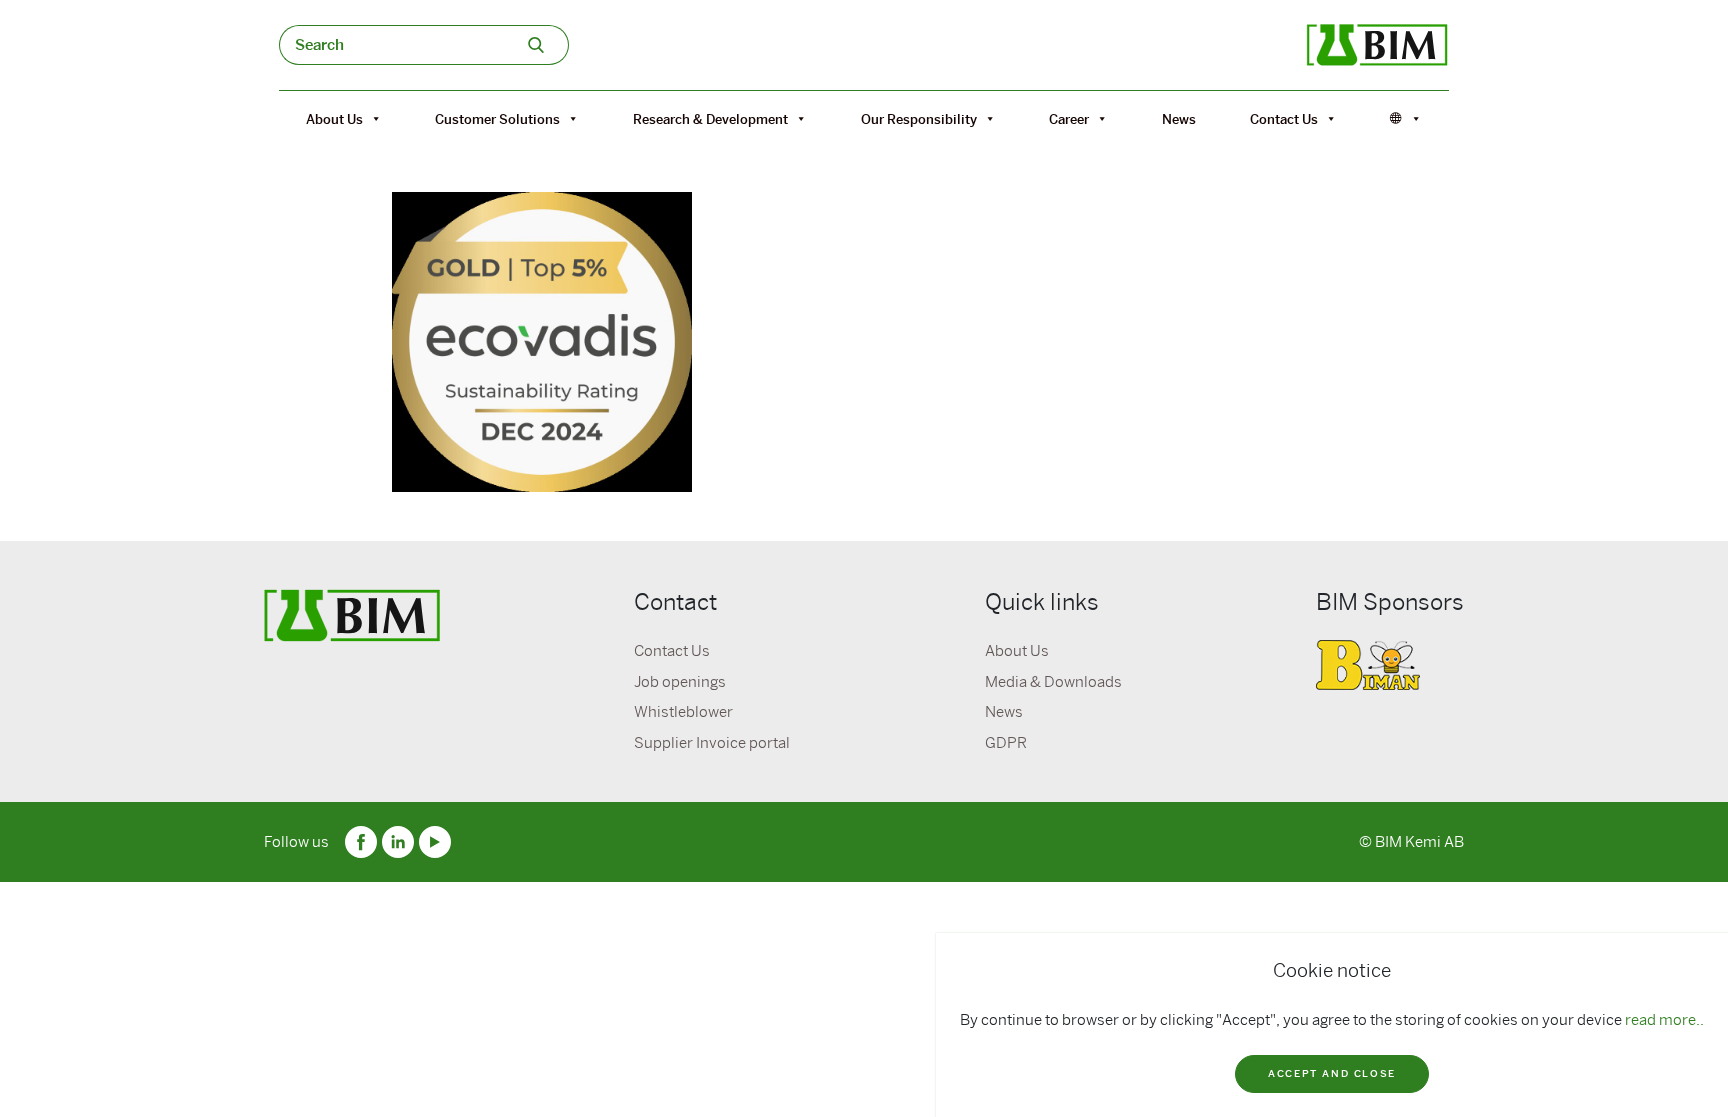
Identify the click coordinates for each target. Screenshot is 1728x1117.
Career (1069, 119)
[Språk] (1406, 119)
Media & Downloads (1053, 682)
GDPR (1006, 743)
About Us (334, 119)
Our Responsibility (919, 119)
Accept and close (1332, 1073)
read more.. (1664, 1020)
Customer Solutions (497, 119)
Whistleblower (683, 712)
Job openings (680, 682)
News (1179, 119)
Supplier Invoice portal (712, 743)
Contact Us (1284, 119)
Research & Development (710, 119)
